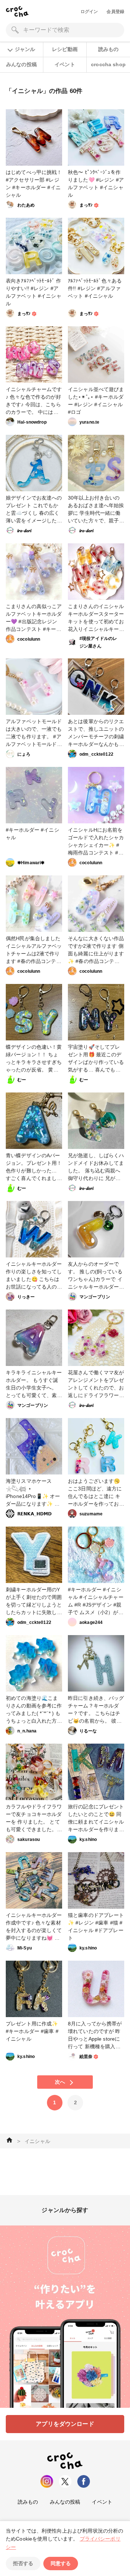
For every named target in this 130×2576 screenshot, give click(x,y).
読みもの (109, 49)
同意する (61, 2563)
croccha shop (108, 64)
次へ (60, 2082)
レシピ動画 (65, 49)
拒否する (23, 2563)
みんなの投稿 (21, 64)
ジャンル (25, 49)
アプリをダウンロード (65, 2424)
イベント (65, 64)
